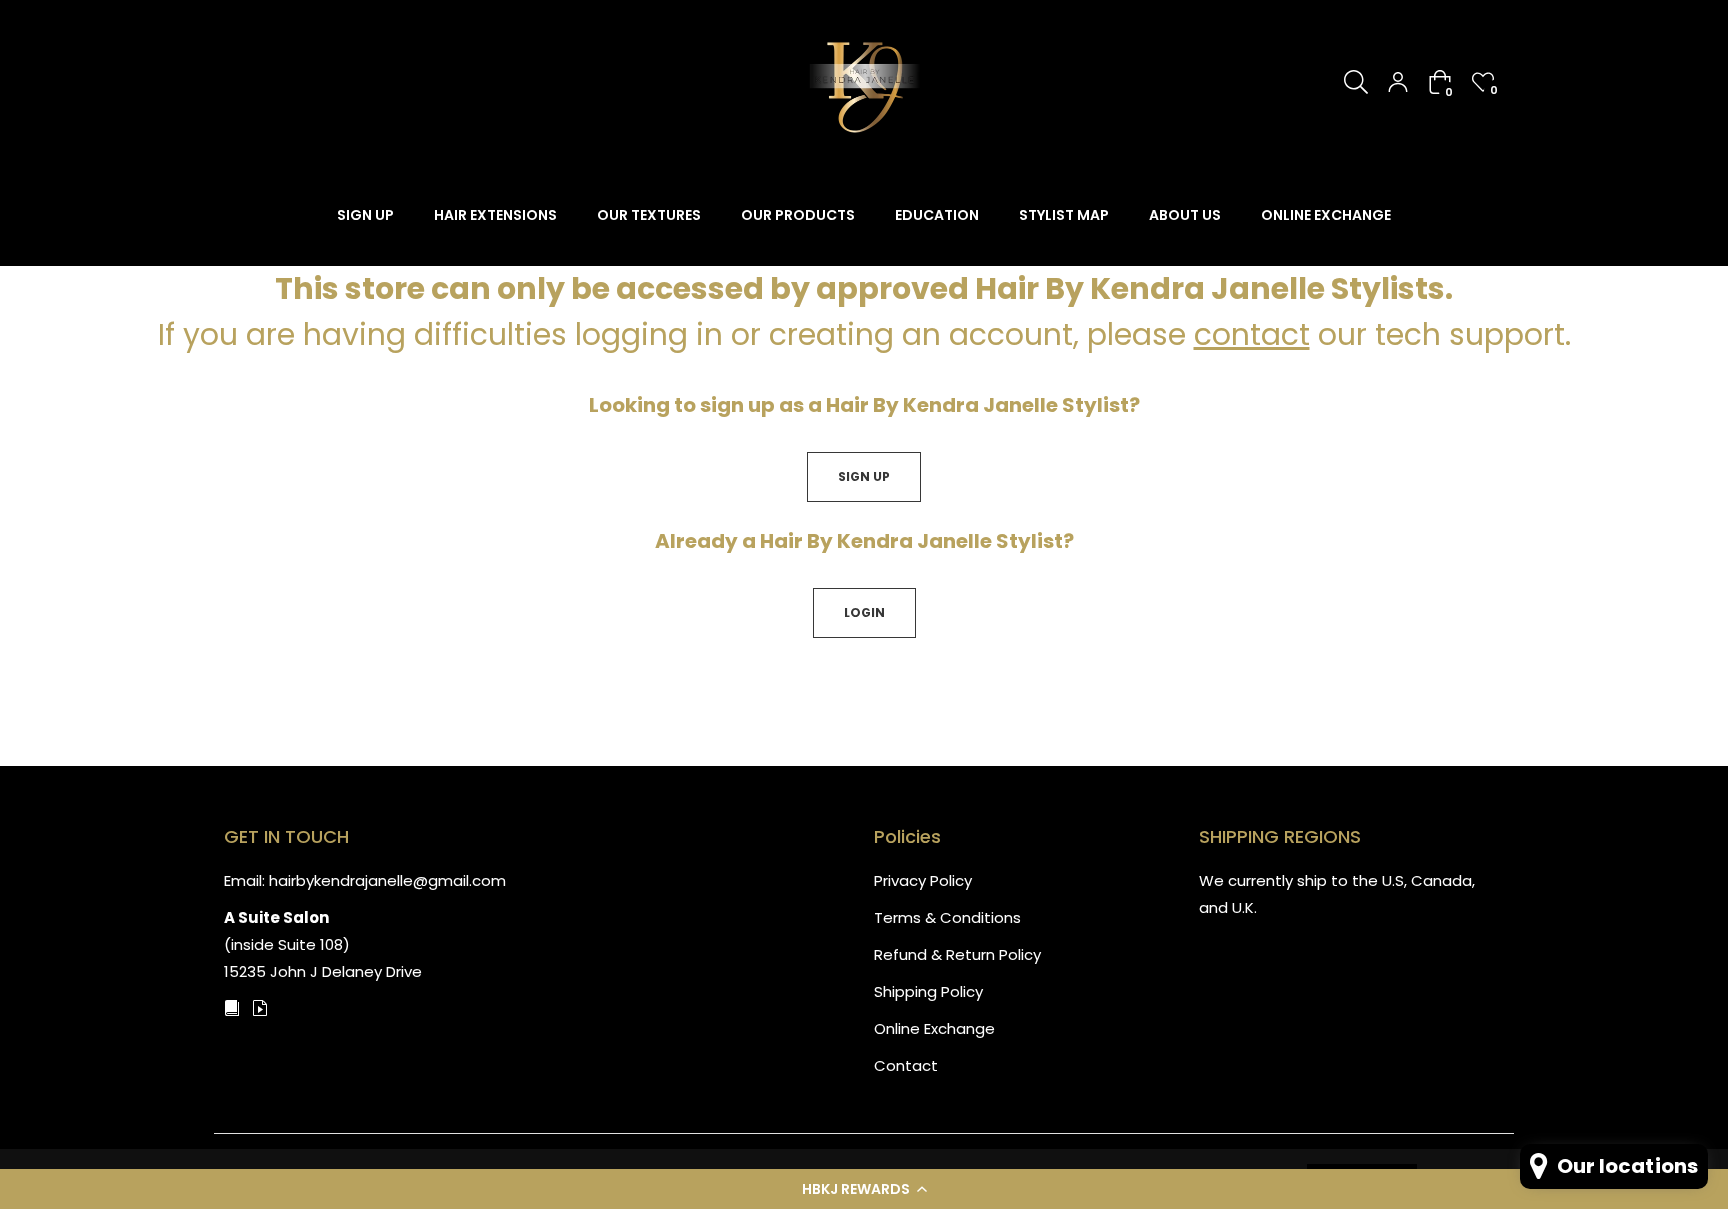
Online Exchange (934, 1028)
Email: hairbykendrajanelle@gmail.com (365, 880)
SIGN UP (864, 476)
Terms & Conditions (947, 917)
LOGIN (864, 612)
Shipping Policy (928, 991)
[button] (864, 1189)
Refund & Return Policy (957, 954)
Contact (906, 1065)
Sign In (1398, 82)
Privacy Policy (923, 880)
